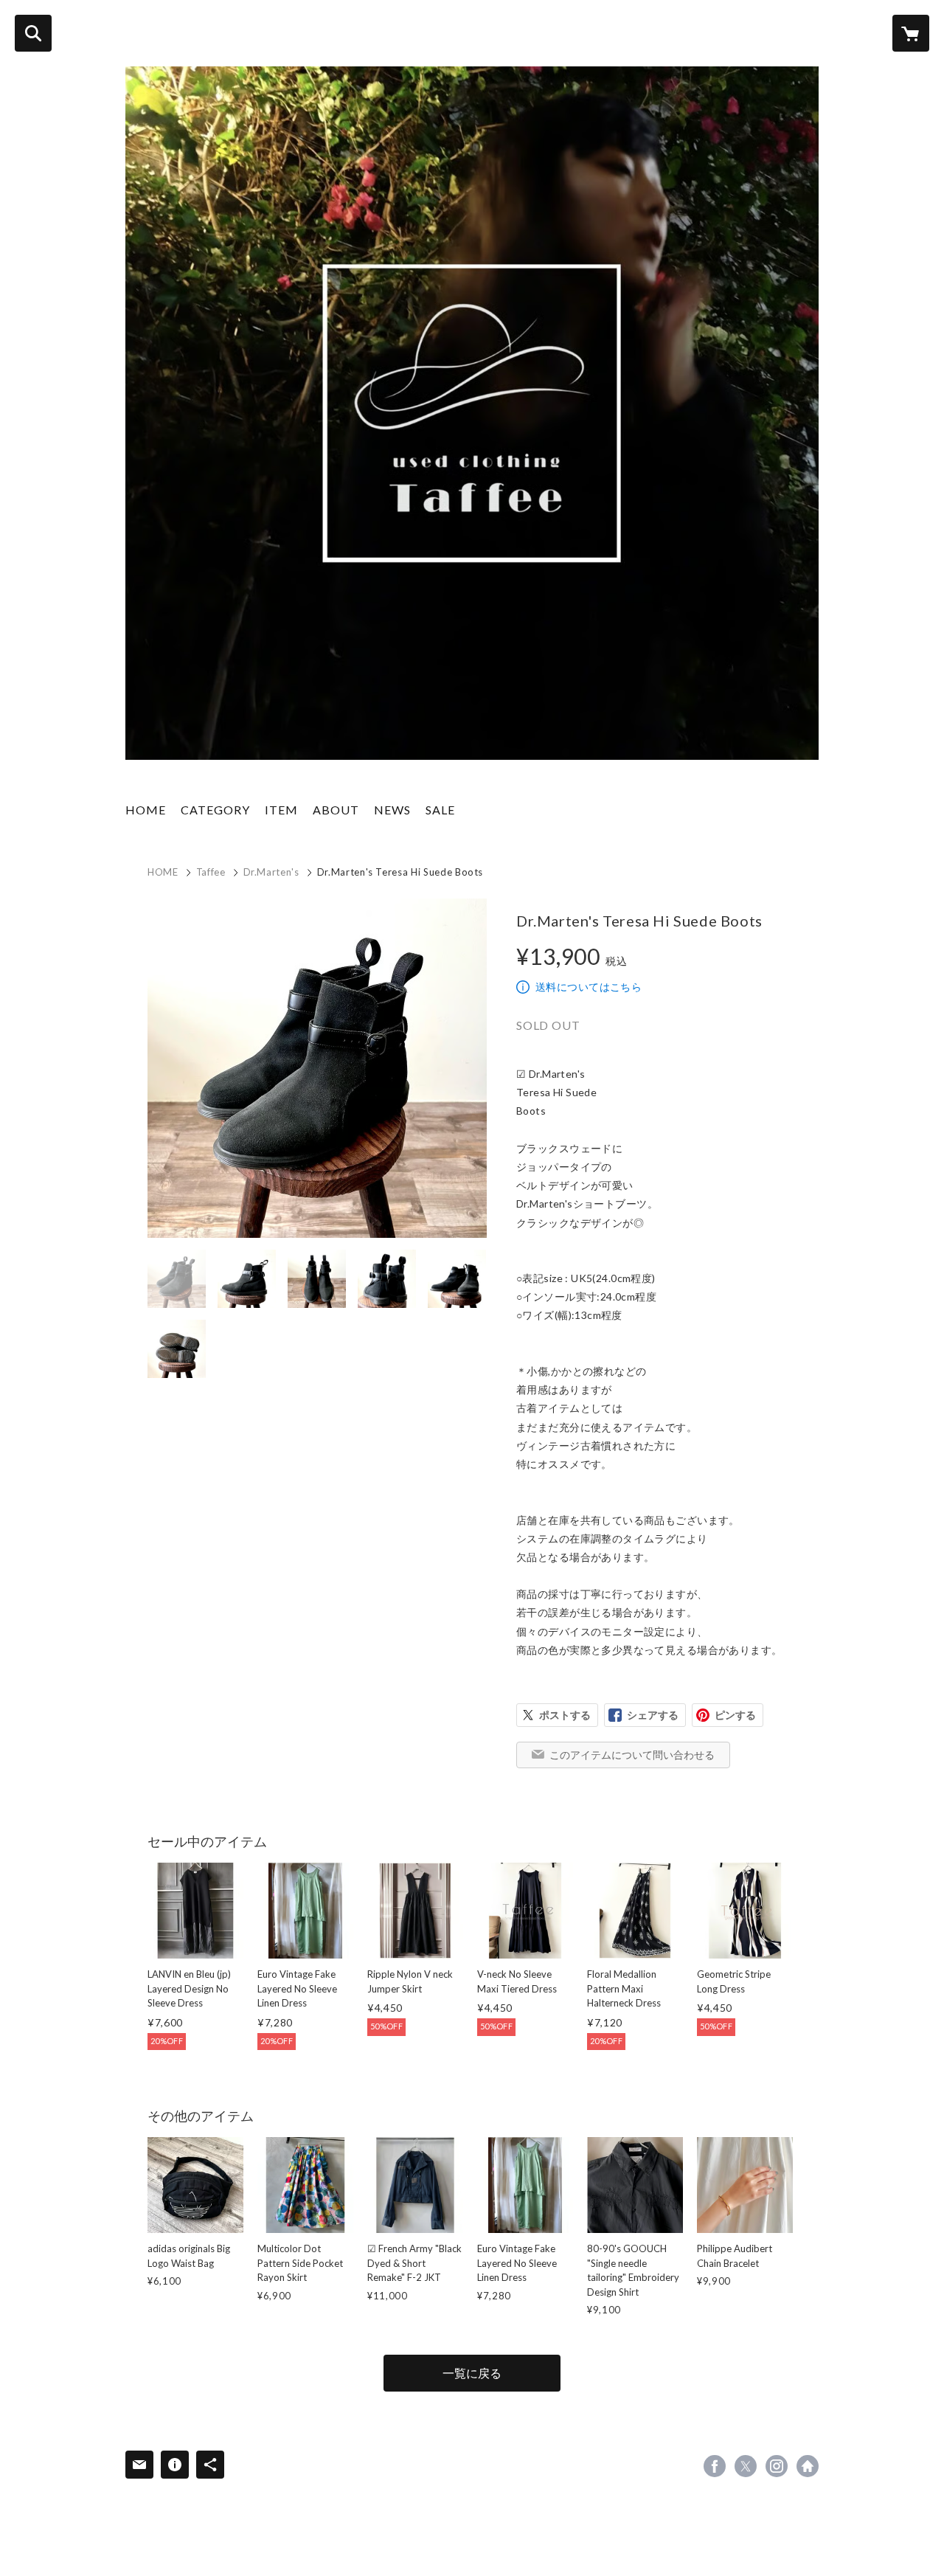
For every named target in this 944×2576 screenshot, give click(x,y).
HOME (146, 810)
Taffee (211, 872)
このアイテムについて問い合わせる (632, 1755)
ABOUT (336, 810)
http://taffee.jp (808, 2466)
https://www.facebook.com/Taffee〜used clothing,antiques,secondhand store (715, 2466)
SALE (440, 810)
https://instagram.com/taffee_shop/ (777, 2466)
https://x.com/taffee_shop (746, 2466)
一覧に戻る (472, 2373)
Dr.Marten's (271, 872)
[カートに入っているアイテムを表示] (911, 33)
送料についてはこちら (589, 987)
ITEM (281, 810)
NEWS (392, 810)
